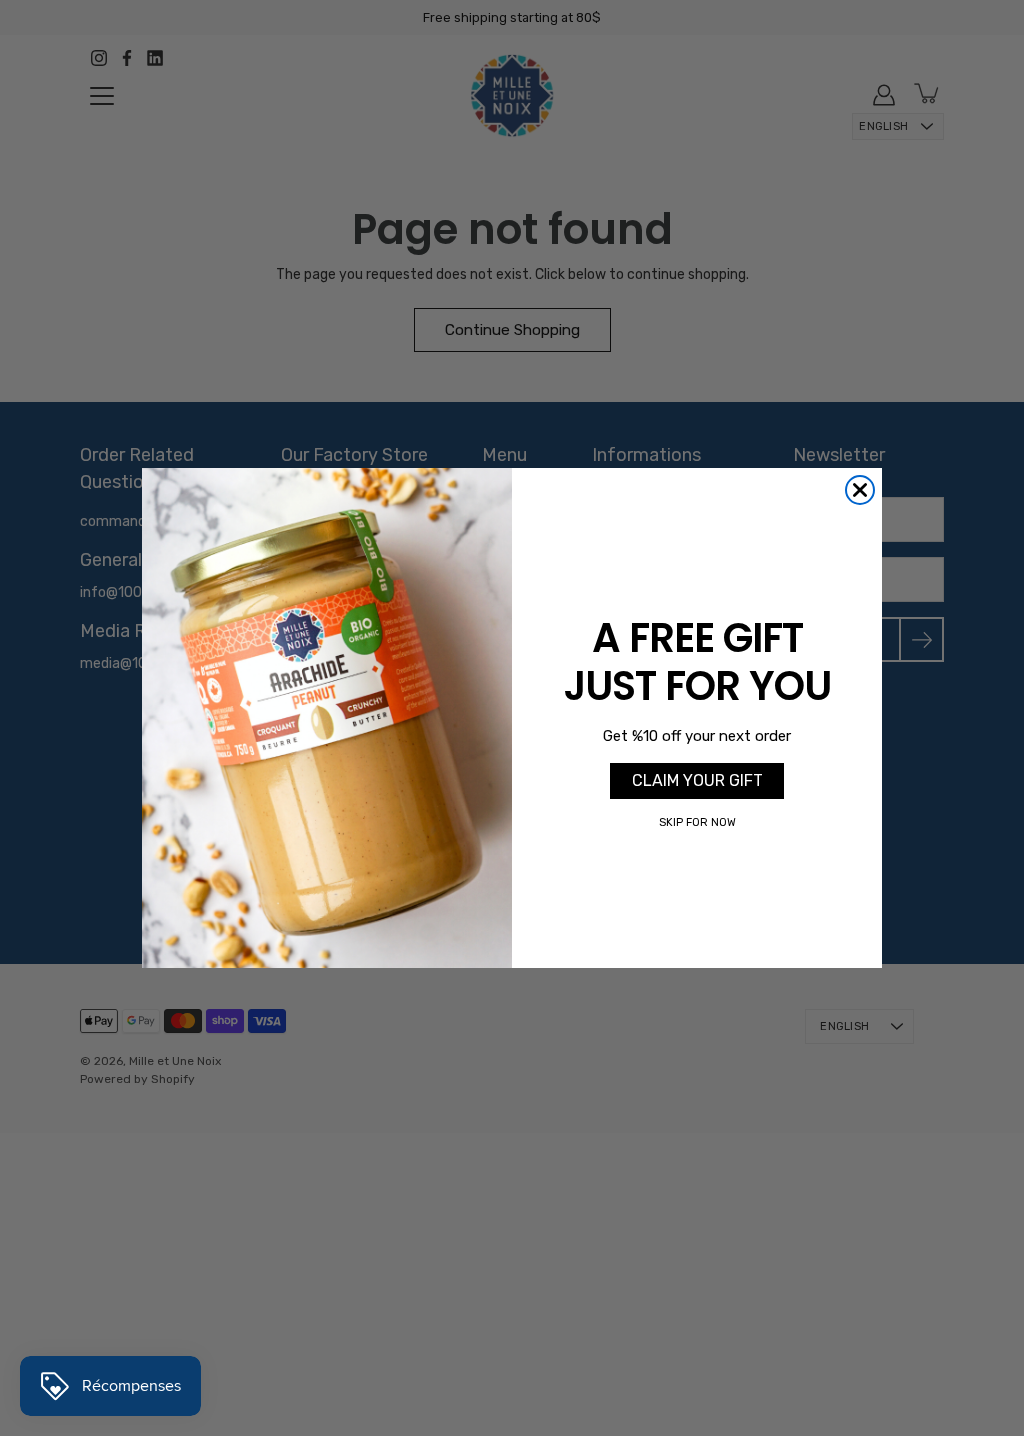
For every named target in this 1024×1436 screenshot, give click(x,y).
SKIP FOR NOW (697, 822)
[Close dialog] (860, 490)
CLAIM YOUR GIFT (697, 780)
